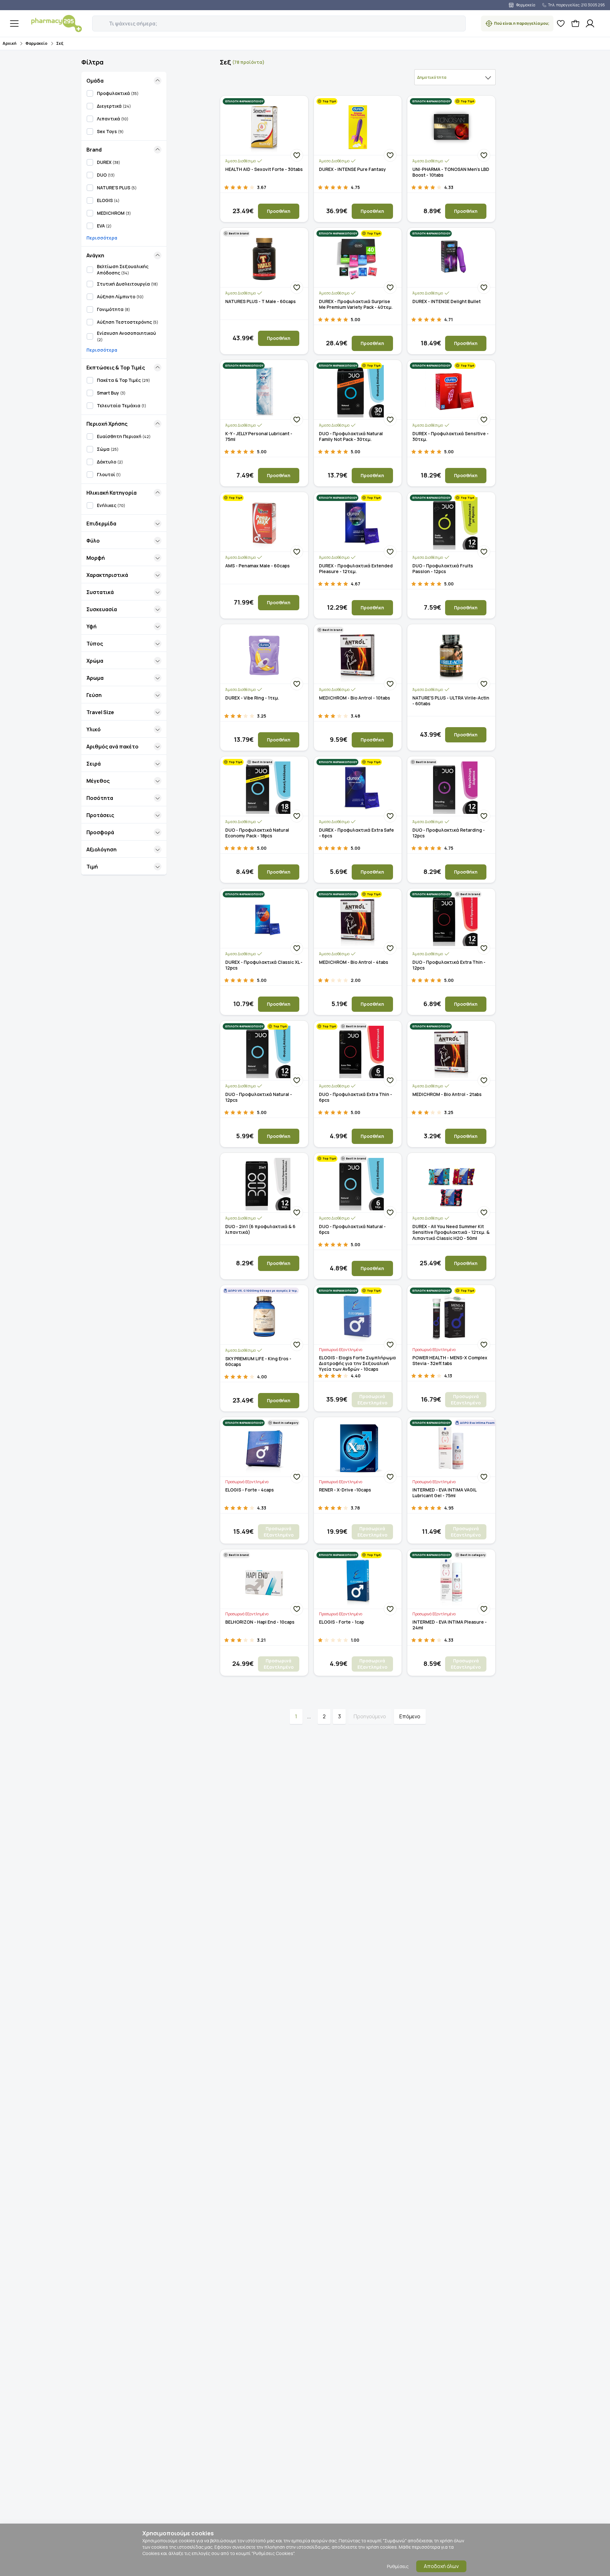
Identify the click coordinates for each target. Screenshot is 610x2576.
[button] (97, 20)
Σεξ (60, 43)
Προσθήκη (279, 211)
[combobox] (455, 77)
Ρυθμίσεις (398, 2566)
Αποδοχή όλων (441, 2566)
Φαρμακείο (36, 43)
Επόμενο (410, 1716)
